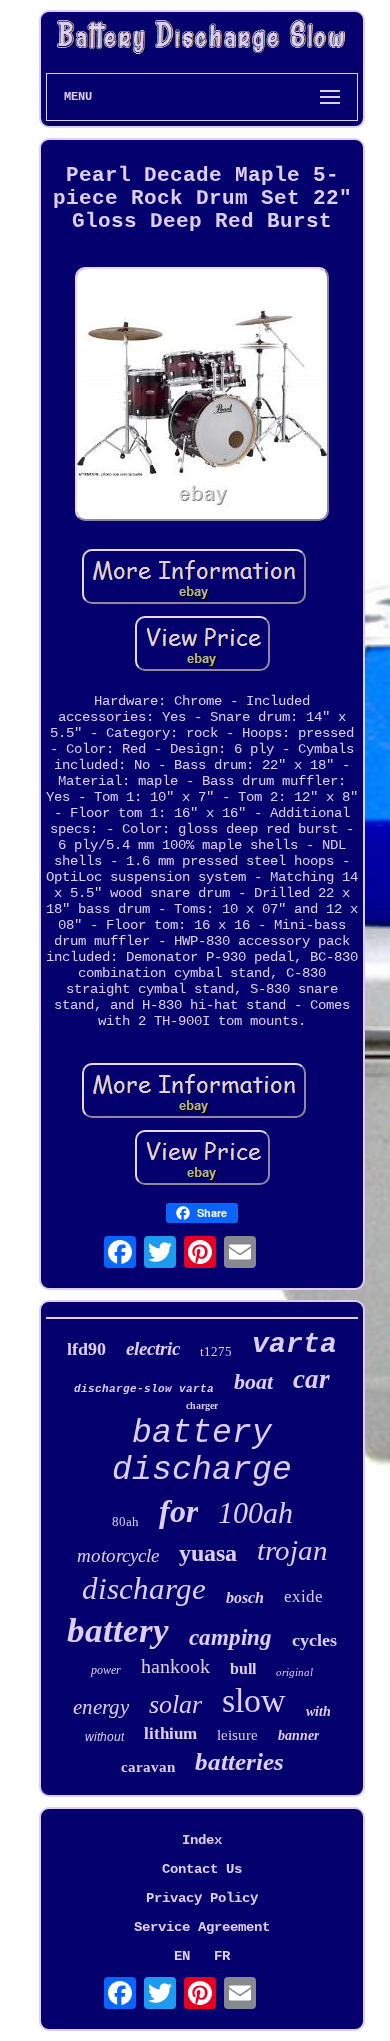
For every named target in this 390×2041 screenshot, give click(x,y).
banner (298, 1735)
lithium (170, 1733)
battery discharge (202, 1452)
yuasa (208, 1553)
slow (254, 1700)
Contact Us (202, 1869)
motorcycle (118, 1555)
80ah (125, 1521)
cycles (314, 1640)
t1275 (216, 1351)
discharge (144, 1588)
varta (294, 1344)
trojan (292, 1550)
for (178, 1511)
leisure (237, 1735)
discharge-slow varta (144, 1389)
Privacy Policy (202, 1898)
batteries (239, 1761)
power (106, 1670)
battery (118, 1630)
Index (202, 1840)
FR (222, 1956)
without (104, 1737)
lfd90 (86, 1349)
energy (101, 1707)
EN (182, 1956)
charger (202, 1405)
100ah (255, 1512)
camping (230, 1637)
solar (175, 1704)
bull (243, 1668)
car (311, 1379)
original (294, 1672)
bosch (245, 1597)
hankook (175, 1666)
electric (153, 1348)
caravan (148, 1767)
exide (303, 1596)
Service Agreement (202, 1927)
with (318, 1711)
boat (253, 1381)
